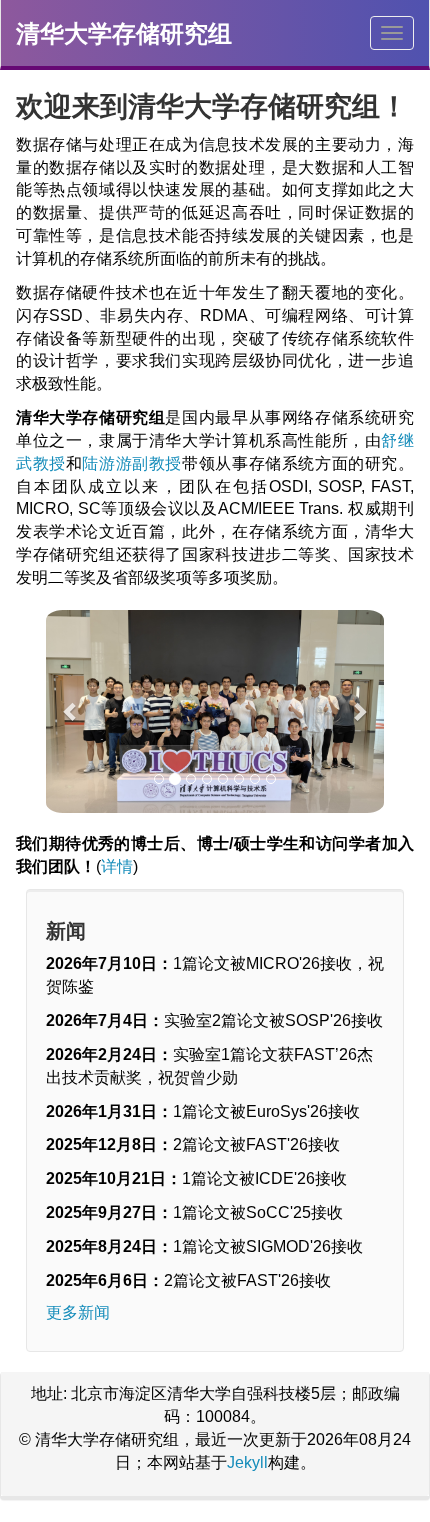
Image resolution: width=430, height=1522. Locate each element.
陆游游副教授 (132, 463)
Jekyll (247, 1462)
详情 (117, 866)
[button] (71, 711)
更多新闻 (78, 1312)
